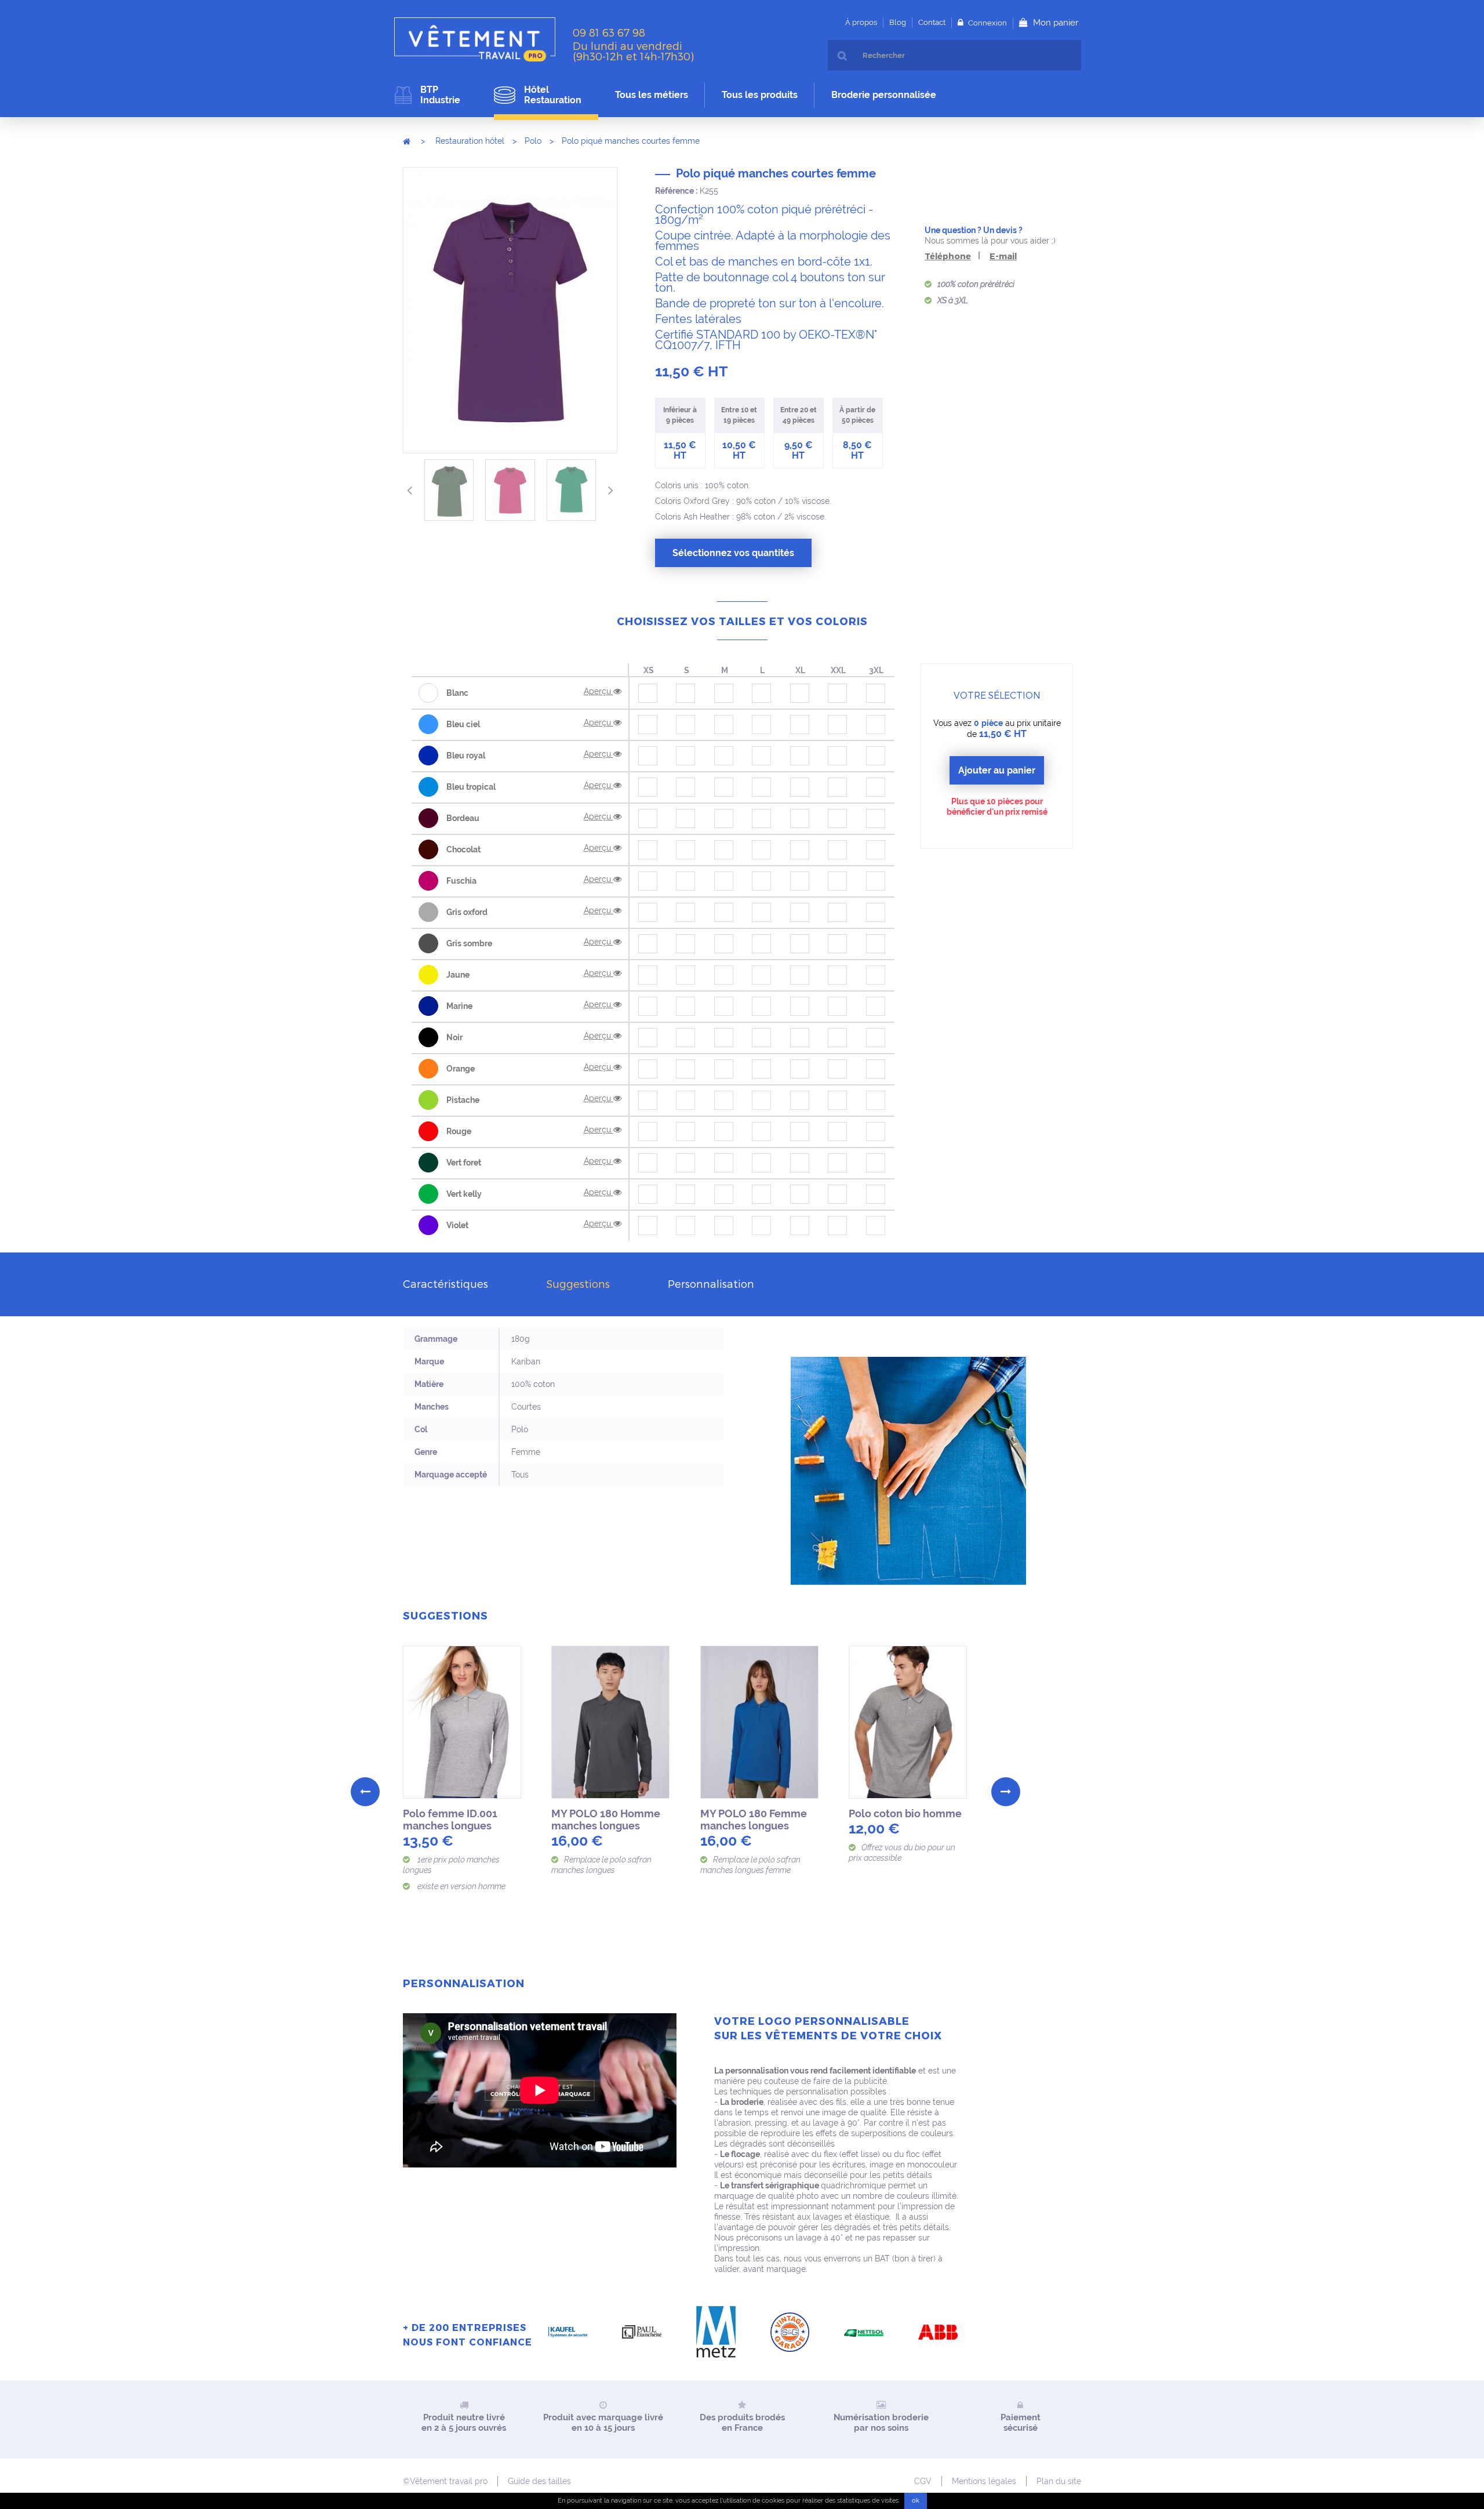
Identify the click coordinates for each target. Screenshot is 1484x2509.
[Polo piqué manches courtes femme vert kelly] (571, 490)
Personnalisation (711, 1283)
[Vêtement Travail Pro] (479, 39)
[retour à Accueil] (407, 141)
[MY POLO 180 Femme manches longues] (760, 1722)
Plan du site (1059, 2481)
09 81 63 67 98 (609, 32)
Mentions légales (984, 2481)
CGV (923, 2481)
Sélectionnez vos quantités (733, 553)
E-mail (1003, 256)
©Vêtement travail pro (445, 2481)
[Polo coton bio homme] (908, 1722)
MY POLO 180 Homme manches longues (606, 1820)
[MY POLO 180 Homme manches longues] (611, 1722)
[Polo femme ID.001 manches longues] (463, 1722)
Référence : (676, 191)
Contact (932, 22)
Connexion (987, 23)
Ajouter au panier (997, 770)
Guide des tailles (539, 2481)
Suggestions (578, 1283)
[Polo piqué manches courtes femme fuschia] (510, 490)
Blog (898, 22)
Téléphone (948, 256)
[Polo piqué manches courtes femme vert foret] (449, 490)
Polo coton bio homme (905, 1813)
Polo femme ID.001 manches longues (450, 1820)
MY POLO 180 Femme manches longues (754, 1820)
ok (916, 2501)
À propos (861, 22)
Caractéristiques (445, 1283)
